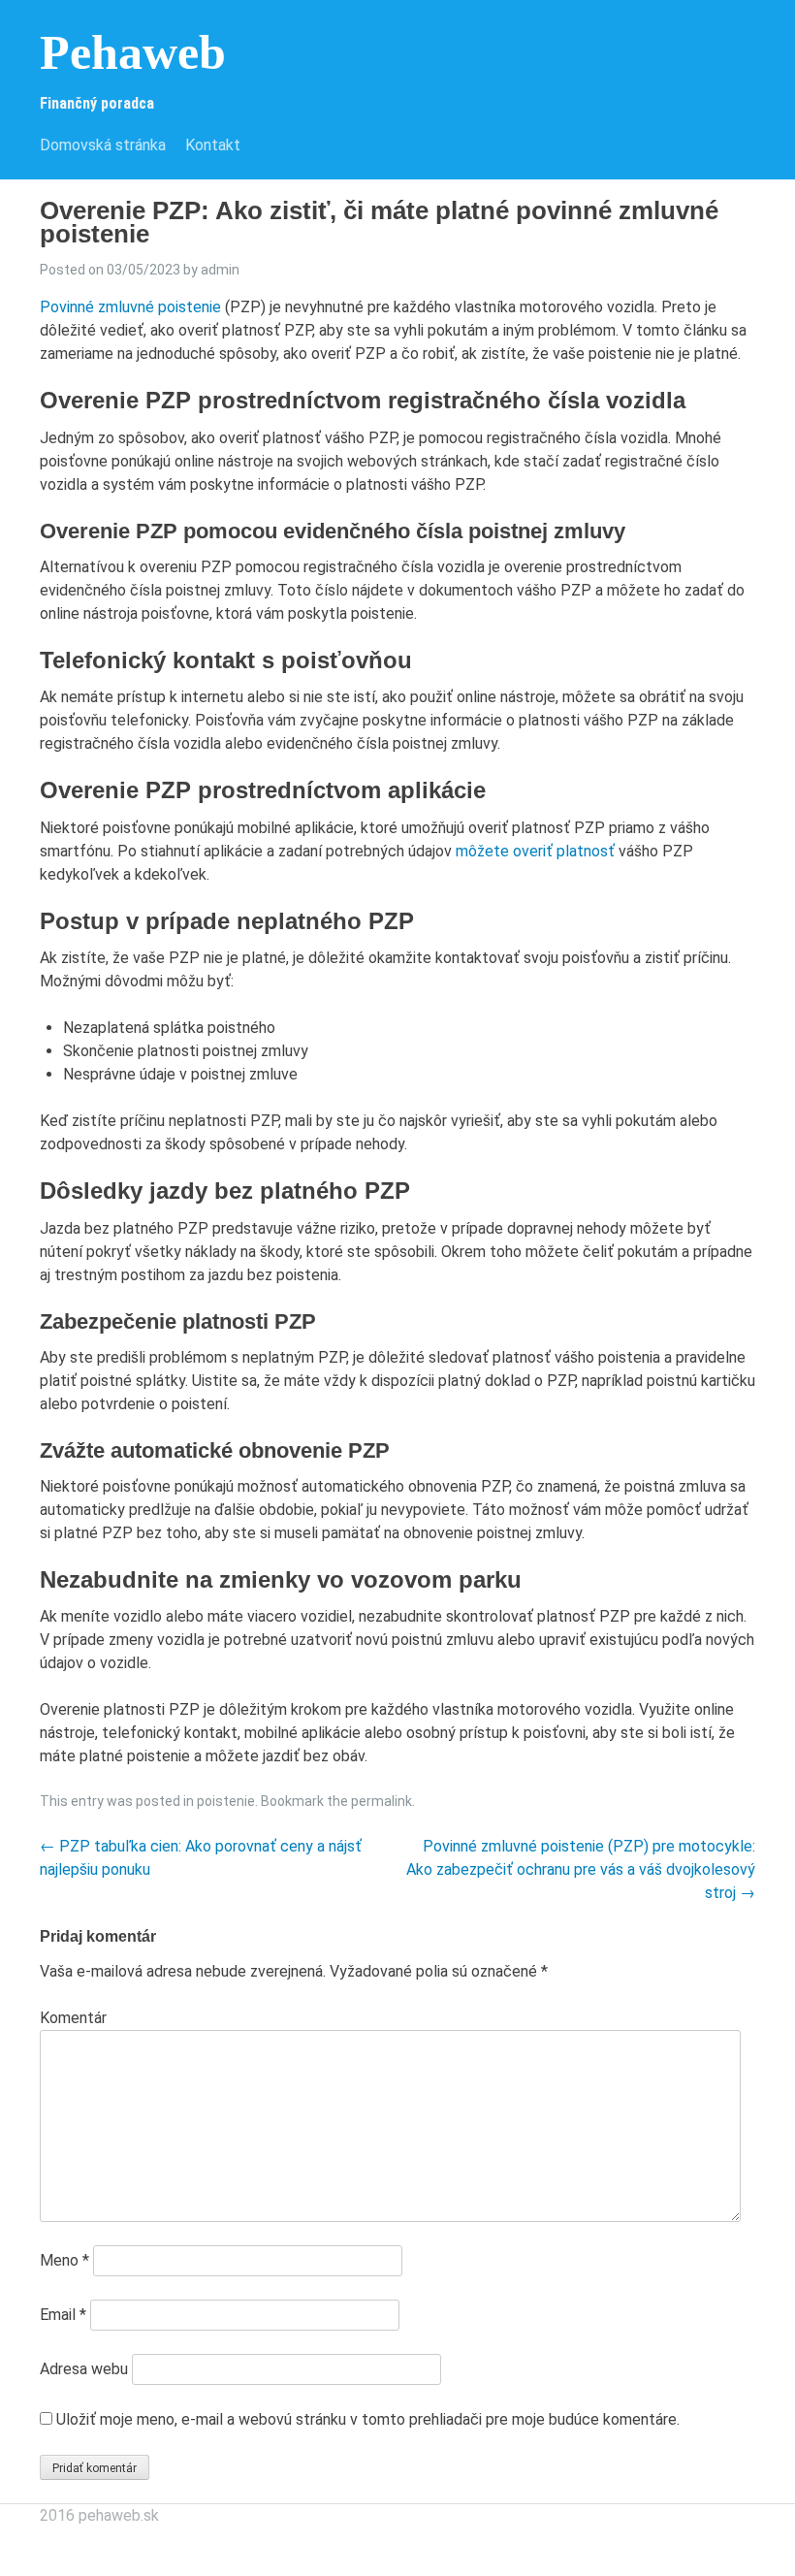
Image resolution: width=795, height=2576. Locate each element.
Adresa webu (84, 2369)
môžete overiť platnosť (535, 851)
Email (63, 2315)
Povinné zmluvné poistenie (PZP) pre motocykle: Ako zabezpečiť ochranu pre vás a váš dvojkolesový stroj (581, 1869)
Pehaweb (133, 52)
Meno (64, 2260)
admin (220, 270)
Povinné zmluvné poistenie (130, 307)
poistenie (226, 1801)
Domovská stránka (103, 145)
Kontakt (213, 145)
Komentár (73, 2018)
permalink (382, 1801)
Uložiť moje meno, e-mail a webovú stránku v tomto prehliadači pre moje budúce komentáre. (368, 2419)
